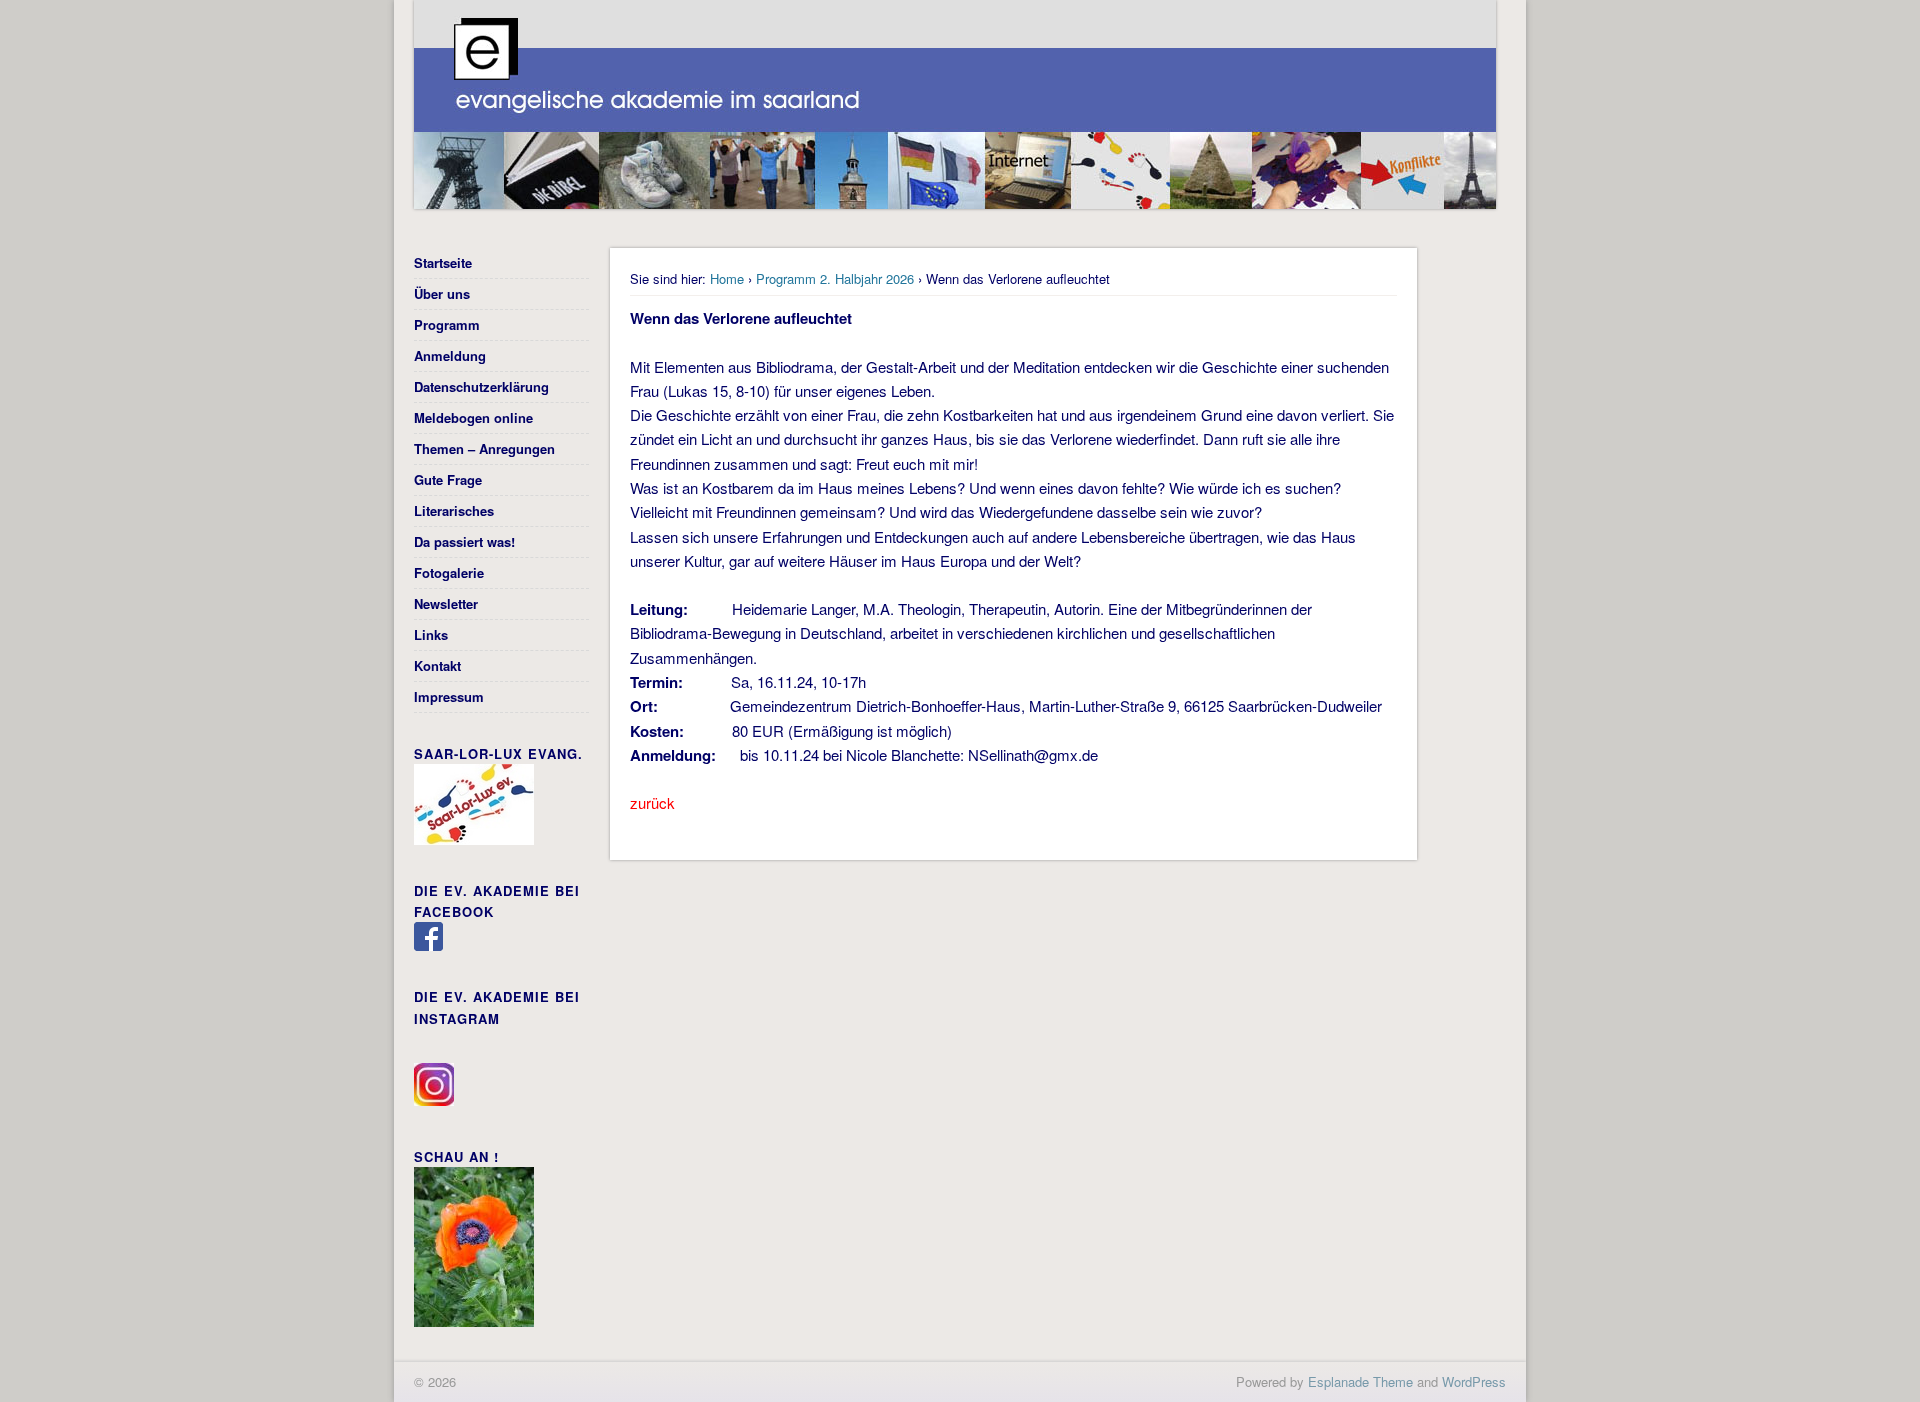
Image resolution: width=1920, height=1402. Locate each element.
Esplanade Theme (1360, 1381)
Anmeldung (450, 355)
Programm (447, 324)
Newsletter (446, 603)
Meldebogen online (473, 417)
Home (727, 278)
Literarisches (454, 510)
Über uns (442, 293)
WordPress (1474, 1381)
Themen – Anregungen (484, 448)
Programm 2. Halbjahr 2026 (835, 278)
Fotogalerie (449, 572)
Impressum (449, 696)
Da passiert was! (464, 541)
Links (431, 634)
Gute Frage (448, 479)
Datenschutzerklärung (481, 386)
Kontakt (437, 665)
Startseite (443, 262)
